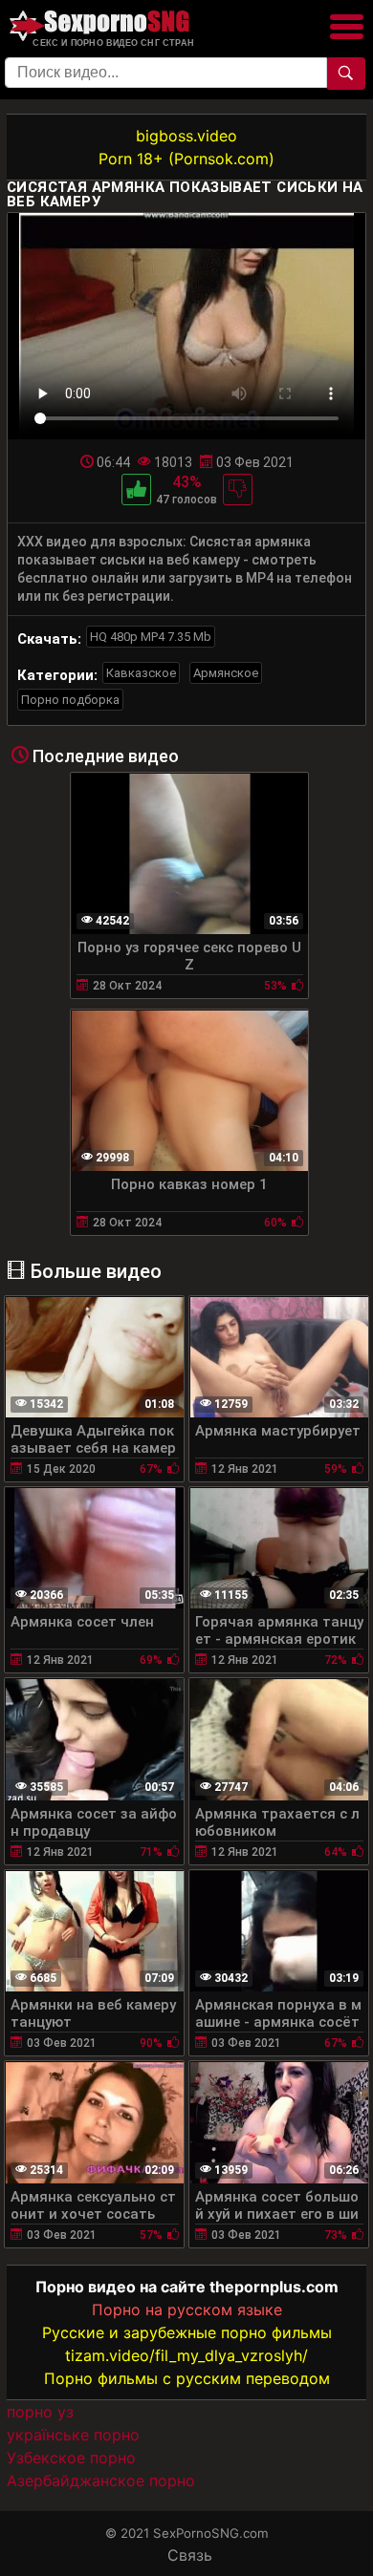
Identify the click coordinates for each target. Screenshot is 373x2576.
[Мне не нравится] (238, 490)
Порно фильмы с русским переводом (187, 2378)
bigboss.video (186, 136)
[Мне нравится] (136, 490)
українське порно (73, 2435)
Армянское (226, 673)
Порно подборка (70, 700)
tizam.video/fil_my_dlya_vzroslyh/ (186, 2355)
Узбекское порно (71, 2458)
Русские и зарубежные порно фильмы (187, 2332)
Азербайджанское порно (101, 2480)
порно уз (40, 2412)
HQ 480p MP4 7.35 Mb (151, 637)
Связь (190, 2555)
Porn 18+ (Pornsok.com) (186, 159)
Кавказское (141, 673)
